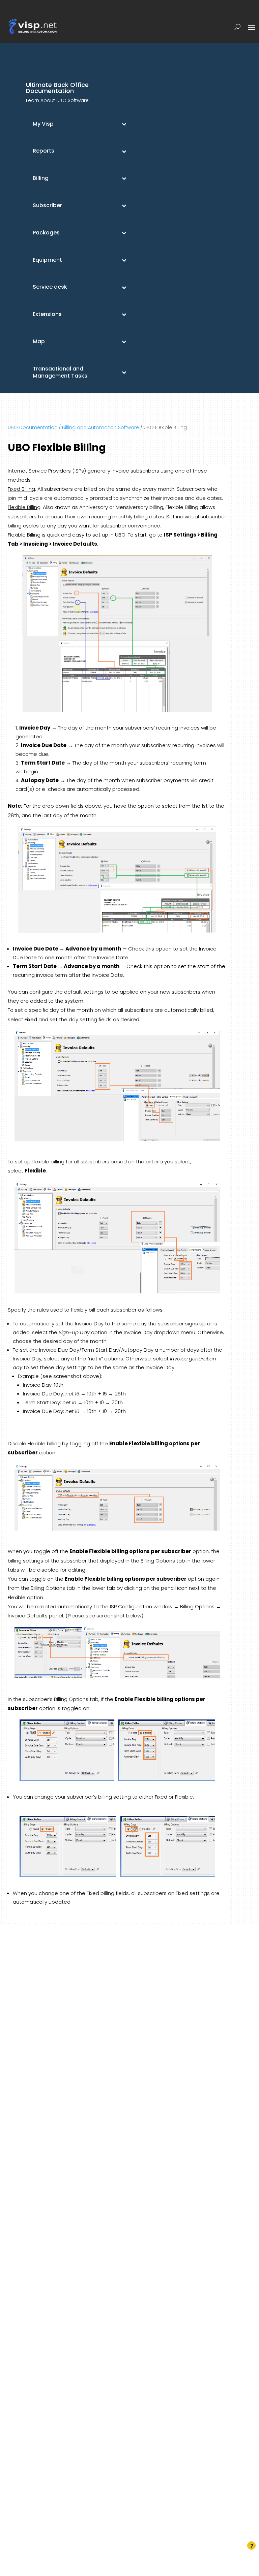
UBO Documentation (33, 427)
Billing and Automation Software (100, 427)
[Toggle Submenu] (124, 124)
